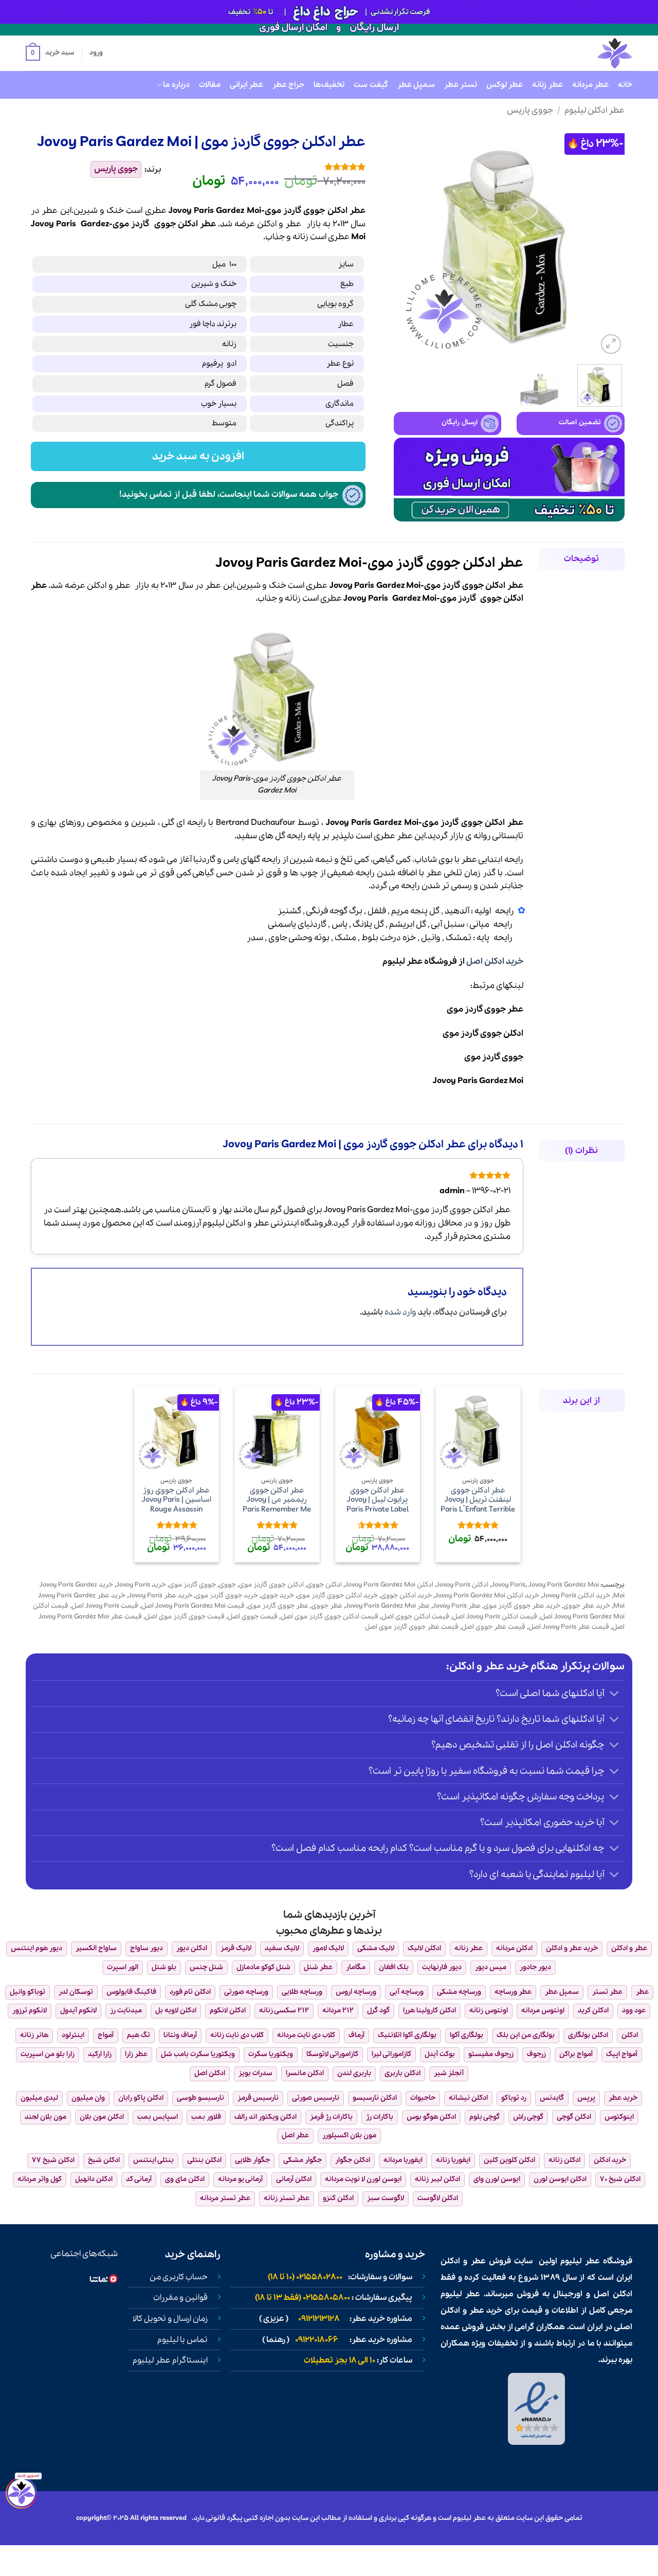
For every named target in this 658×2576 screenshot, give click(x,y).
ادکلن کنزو (338, 2198)
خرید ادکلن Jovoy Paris (576, 1596)
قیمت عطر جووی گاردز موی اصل (412, 1627)
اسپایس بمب (158, 2117)
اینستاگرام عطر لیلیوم (170, 2361)
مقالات (210, 85)
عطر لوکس (505, 85)
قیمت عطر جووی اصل (493, 1627)
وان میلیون (88, 2098)
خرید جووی (278, 1596)
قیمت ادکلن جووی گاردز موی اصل (330, 1617)
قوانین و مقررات (180, 2298)
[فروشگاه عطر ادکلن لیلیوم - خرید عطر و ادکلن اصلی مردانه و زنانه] (590, 53)
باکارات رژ (380, 2117)
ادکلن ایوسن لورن (560, 2179)
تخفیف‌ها (329, 85)
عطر (293, 224)
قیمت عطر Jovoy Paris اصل (569, 1627)
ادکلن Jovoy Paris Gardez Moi (389, 1585)
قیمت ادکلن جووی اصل (415, 1617)
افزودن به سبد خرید (198, 456)
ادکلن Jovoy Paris (462, 1585)
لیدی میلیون (39, 2098)
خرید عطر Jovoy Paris (160, 1596)
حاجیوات (423, 2098)
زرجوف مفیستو (491, 2054)
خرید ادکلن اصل (495, 961)
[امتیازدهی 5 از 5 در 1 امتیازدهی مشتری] (271, 167)
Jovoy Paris (53, 224)
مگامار (356, 1967)
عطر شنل (318, 1967)
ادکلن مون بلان (102, 2117)
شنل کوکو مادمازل (263, 1967)
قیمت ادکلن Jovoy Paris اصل (495, 1617)
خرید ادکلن (610, 2160)
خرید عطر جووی (587, 1606)
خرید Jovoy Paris (141, 1585)
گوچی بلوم (485, 2117)
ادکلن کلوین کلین (509, 2160)
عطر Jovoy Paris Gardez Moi (388, 1606)
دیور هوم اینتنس (36, 1948)
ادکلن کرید (593, 2011)
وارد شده (400, 1312)
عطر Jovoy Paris (457, 1606)
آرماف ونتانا (180, 2035)
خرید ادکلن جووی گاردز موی (337, 1596)
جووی (165, 224)
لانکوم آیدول (78, 2011)
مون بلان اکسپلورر (349, 2136)
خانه (625, 85)
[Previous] (607, 241)
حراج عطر (288, 85)
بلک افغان (394, 1967)
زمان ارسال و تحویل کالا (170, 2319)
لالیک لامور (328, 1948)
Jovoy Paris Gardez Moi (478, 1081)
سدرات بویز (255, 2073)
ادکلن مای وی (185, 2179)
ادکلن (267, 224)
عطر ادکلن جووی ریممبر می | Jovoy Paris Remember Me (277, 1500)
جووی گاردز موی (494, 1057)
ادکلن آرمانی (294, 2179)
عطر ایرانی (246, 85)
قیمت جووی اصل (253, 1617)
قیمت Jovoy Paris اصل (105, 1606)
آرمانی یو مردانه (240, 2179)
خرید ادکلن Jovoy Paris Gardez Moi (487, 1596)
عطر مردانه (590, 85)
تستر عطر (461, 85)
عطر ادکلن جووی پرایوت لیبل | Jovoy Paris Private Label (378, 1500)
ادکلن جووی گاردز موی (483, 1033)
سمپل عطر (416, 85)
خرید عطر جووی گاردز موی (522, 1606)
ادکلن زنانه (564, 2160)
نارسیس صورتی (316, 2098)
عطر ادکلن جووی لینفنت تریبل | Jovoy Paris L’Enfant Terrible (478, 1500)
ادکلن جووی (324, 1585)
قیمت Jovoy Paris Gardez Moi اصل (193, 1606)
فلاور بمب (206, 2117)
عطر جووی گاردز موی (485, 1009)
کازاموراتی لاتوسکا (332, 2054)
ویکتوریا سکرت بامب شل (198, 2054)
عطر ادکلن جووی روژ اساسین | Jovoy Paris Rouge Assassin (177, 1500)
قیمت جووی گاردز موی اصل (185, 1617)
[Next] (404, 241)
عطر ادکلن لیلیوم (595, 110)
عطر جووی (327, 1606)
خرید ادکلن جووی (406, 1596)
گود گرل (378, 2011)
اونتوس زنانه (489, 2011)
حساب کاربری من (179, 2277)
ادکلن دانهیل (94, 2179)
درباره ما (176, 85)
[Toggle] (615, 1695)
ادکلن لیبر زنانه (437, 2179)
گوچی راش (528, 2117)
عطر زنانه (547, 85)
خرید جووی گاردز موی (227, 1596)
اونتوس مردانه (543, 2011)
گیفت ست (371, 85)
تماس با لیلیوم (182, 2340)
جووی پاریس (530, 110)
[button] (50, 53)
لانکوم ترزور (30, 2011)
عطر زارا (136, 2054)
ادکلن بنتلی (204, 2160)
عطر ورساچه (513, 1992)
